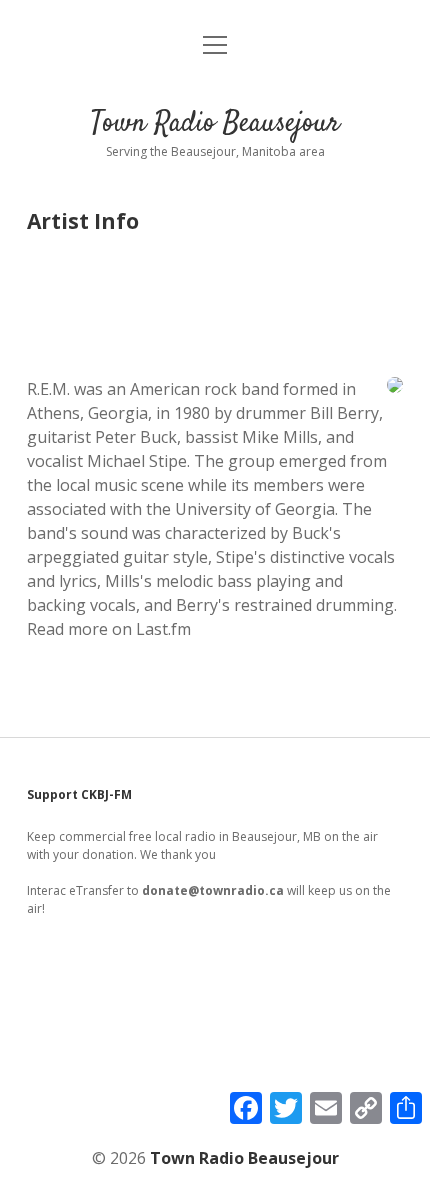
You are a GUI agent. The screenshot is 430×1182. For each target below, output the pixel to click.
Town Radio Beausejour (215, 124)
